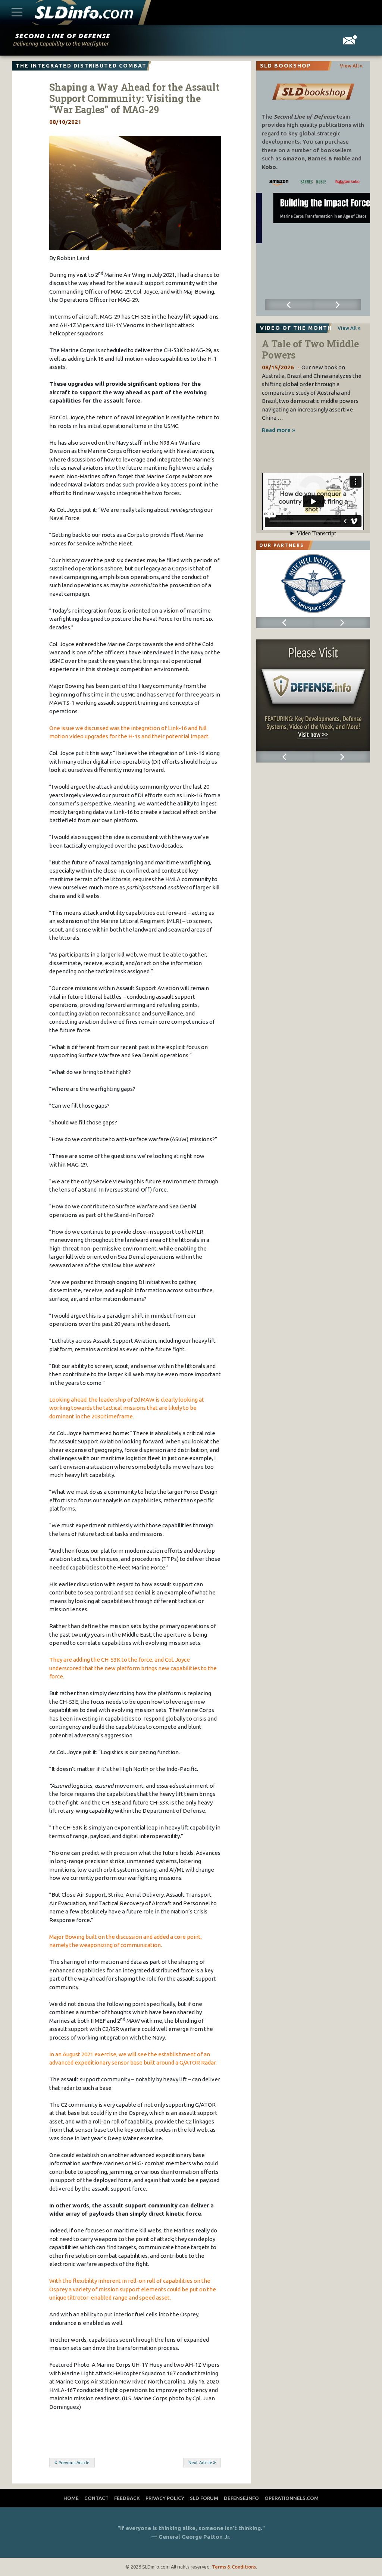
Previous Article (74, 2463)
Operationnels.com (292, 2498)
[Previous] (289, 305)
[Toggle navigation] (17, 12)
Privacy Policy (165, 2498)
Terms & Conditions (234, 2567)
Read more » (278, 430)
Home (71, 2498)
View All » (351, 66)
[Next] (337, 305)
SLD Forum (204, 2498)
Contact (96, 2498)
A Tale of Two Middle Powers (310, 349)
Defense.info (241, 2498)
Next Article (200, 2463)
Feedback (127, 2498)
